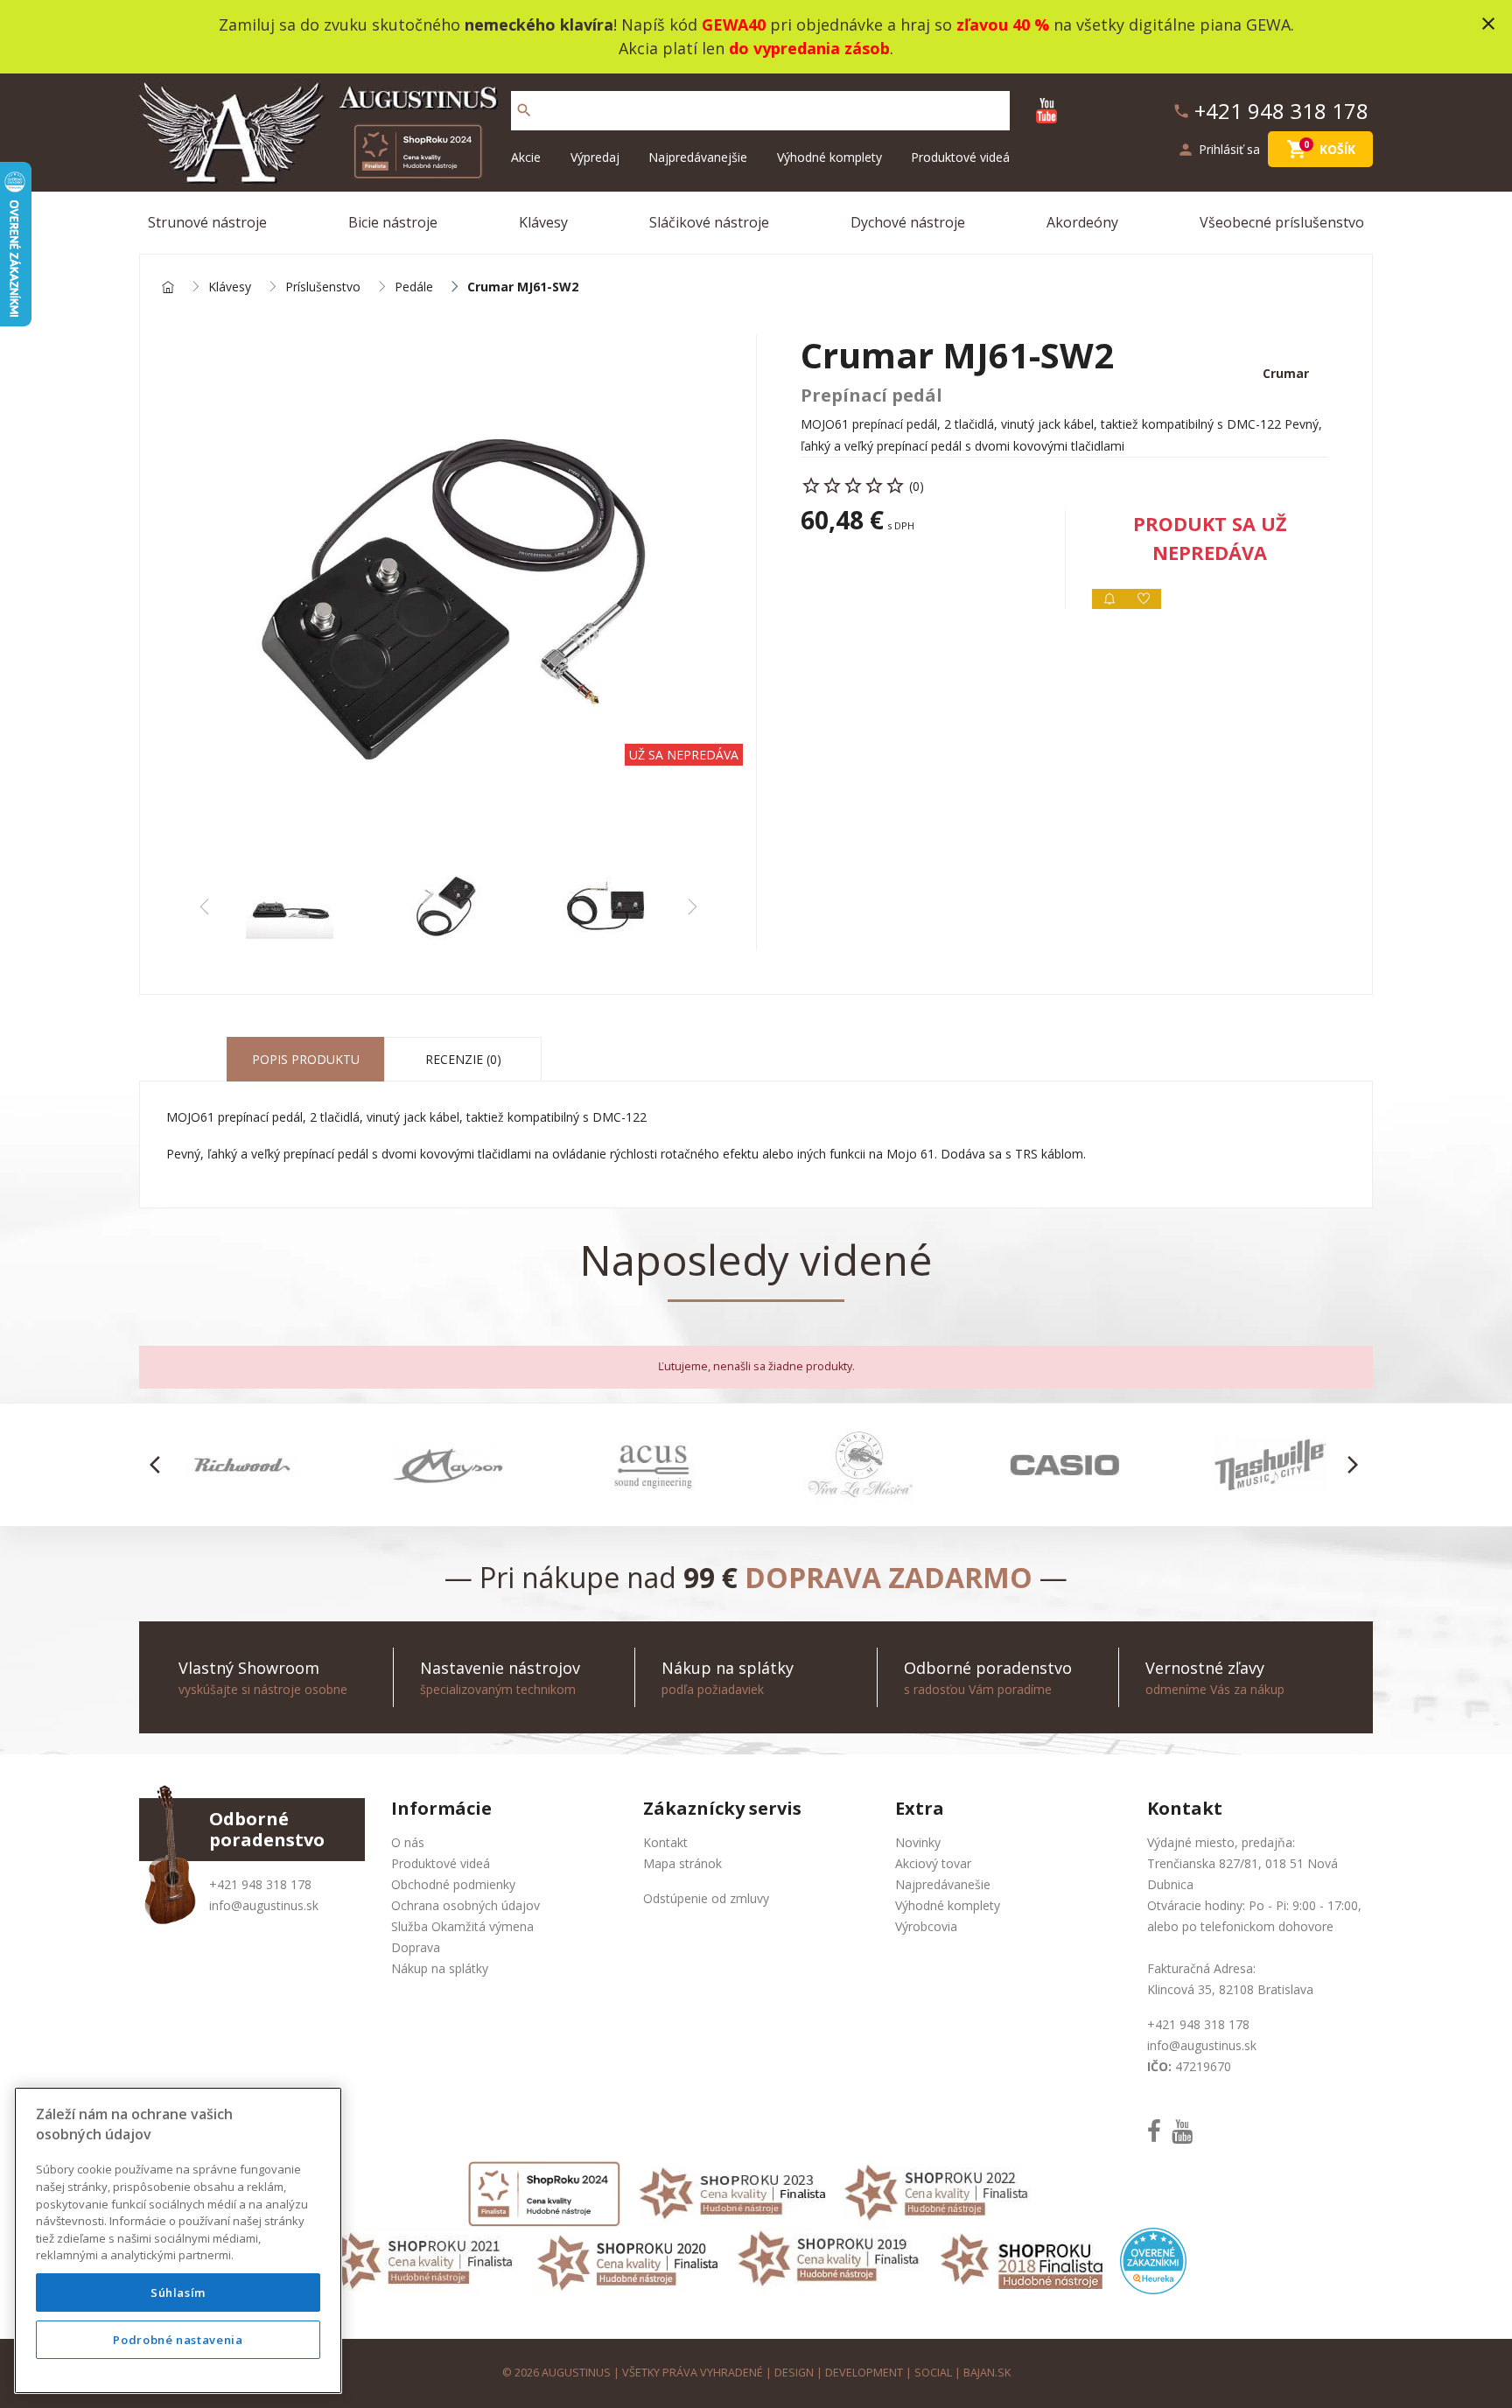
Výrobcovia (926, 1926)
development (864, 2373)
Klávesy (543, 222)
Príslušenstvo (323, 287)
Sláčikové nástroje (709, 222)
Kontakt (665, 1842)
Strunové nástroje (207, 222)
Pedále (414, 287)
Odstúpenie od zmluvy (706, 1898)
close (1488, 24)
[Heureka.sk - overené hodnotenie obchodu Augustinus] (1153, 2260)
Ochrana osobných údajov (465, 1905)
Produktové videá (960, 157)
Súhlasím (178, 2292)
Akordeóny (1082, 222)
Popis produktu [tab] (306, 1059)
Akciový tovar (933, 1863)
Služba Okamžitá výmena (462, 1926)
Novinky (918, 1842)
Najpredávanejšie (698, 157)
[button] (160, 1465)
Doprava (416, 1947)
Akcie (526, 157)
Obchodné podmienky (453, 1884)
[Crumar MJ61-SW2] (448, 598)
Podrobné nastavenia (178, 2340)
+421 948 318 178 (260, 1884)
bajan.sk (987, 2373)
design (794, 2373)
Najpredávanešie (943, 1884)
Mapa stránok (682, 1863)
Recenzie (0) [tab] (463, 1059)
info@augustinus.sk (264, 1905)
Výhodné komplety (829, 157)
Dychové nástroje (908, 222)
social (933, 2373)
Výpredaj (595, 157)
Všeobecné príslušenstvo (1282, 222)
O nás (408, 1842)
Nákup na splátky (440, 1968)
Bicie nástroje (393, 222)
